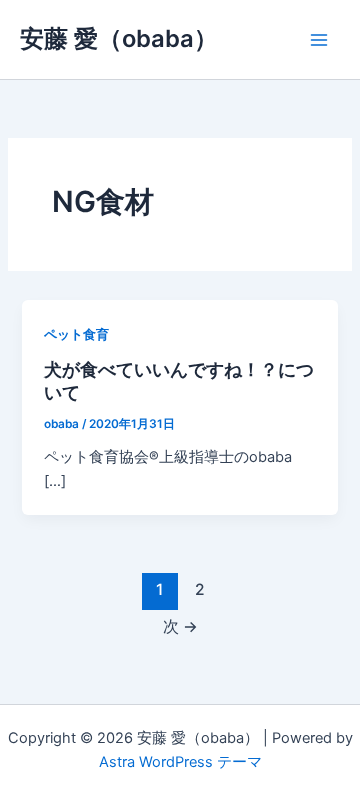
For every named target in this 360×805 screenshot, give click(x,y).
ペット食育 (76, 334)
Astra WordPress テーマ (180, 762)
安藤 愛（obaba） (119, 38)
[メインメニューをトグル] (319, 40)
